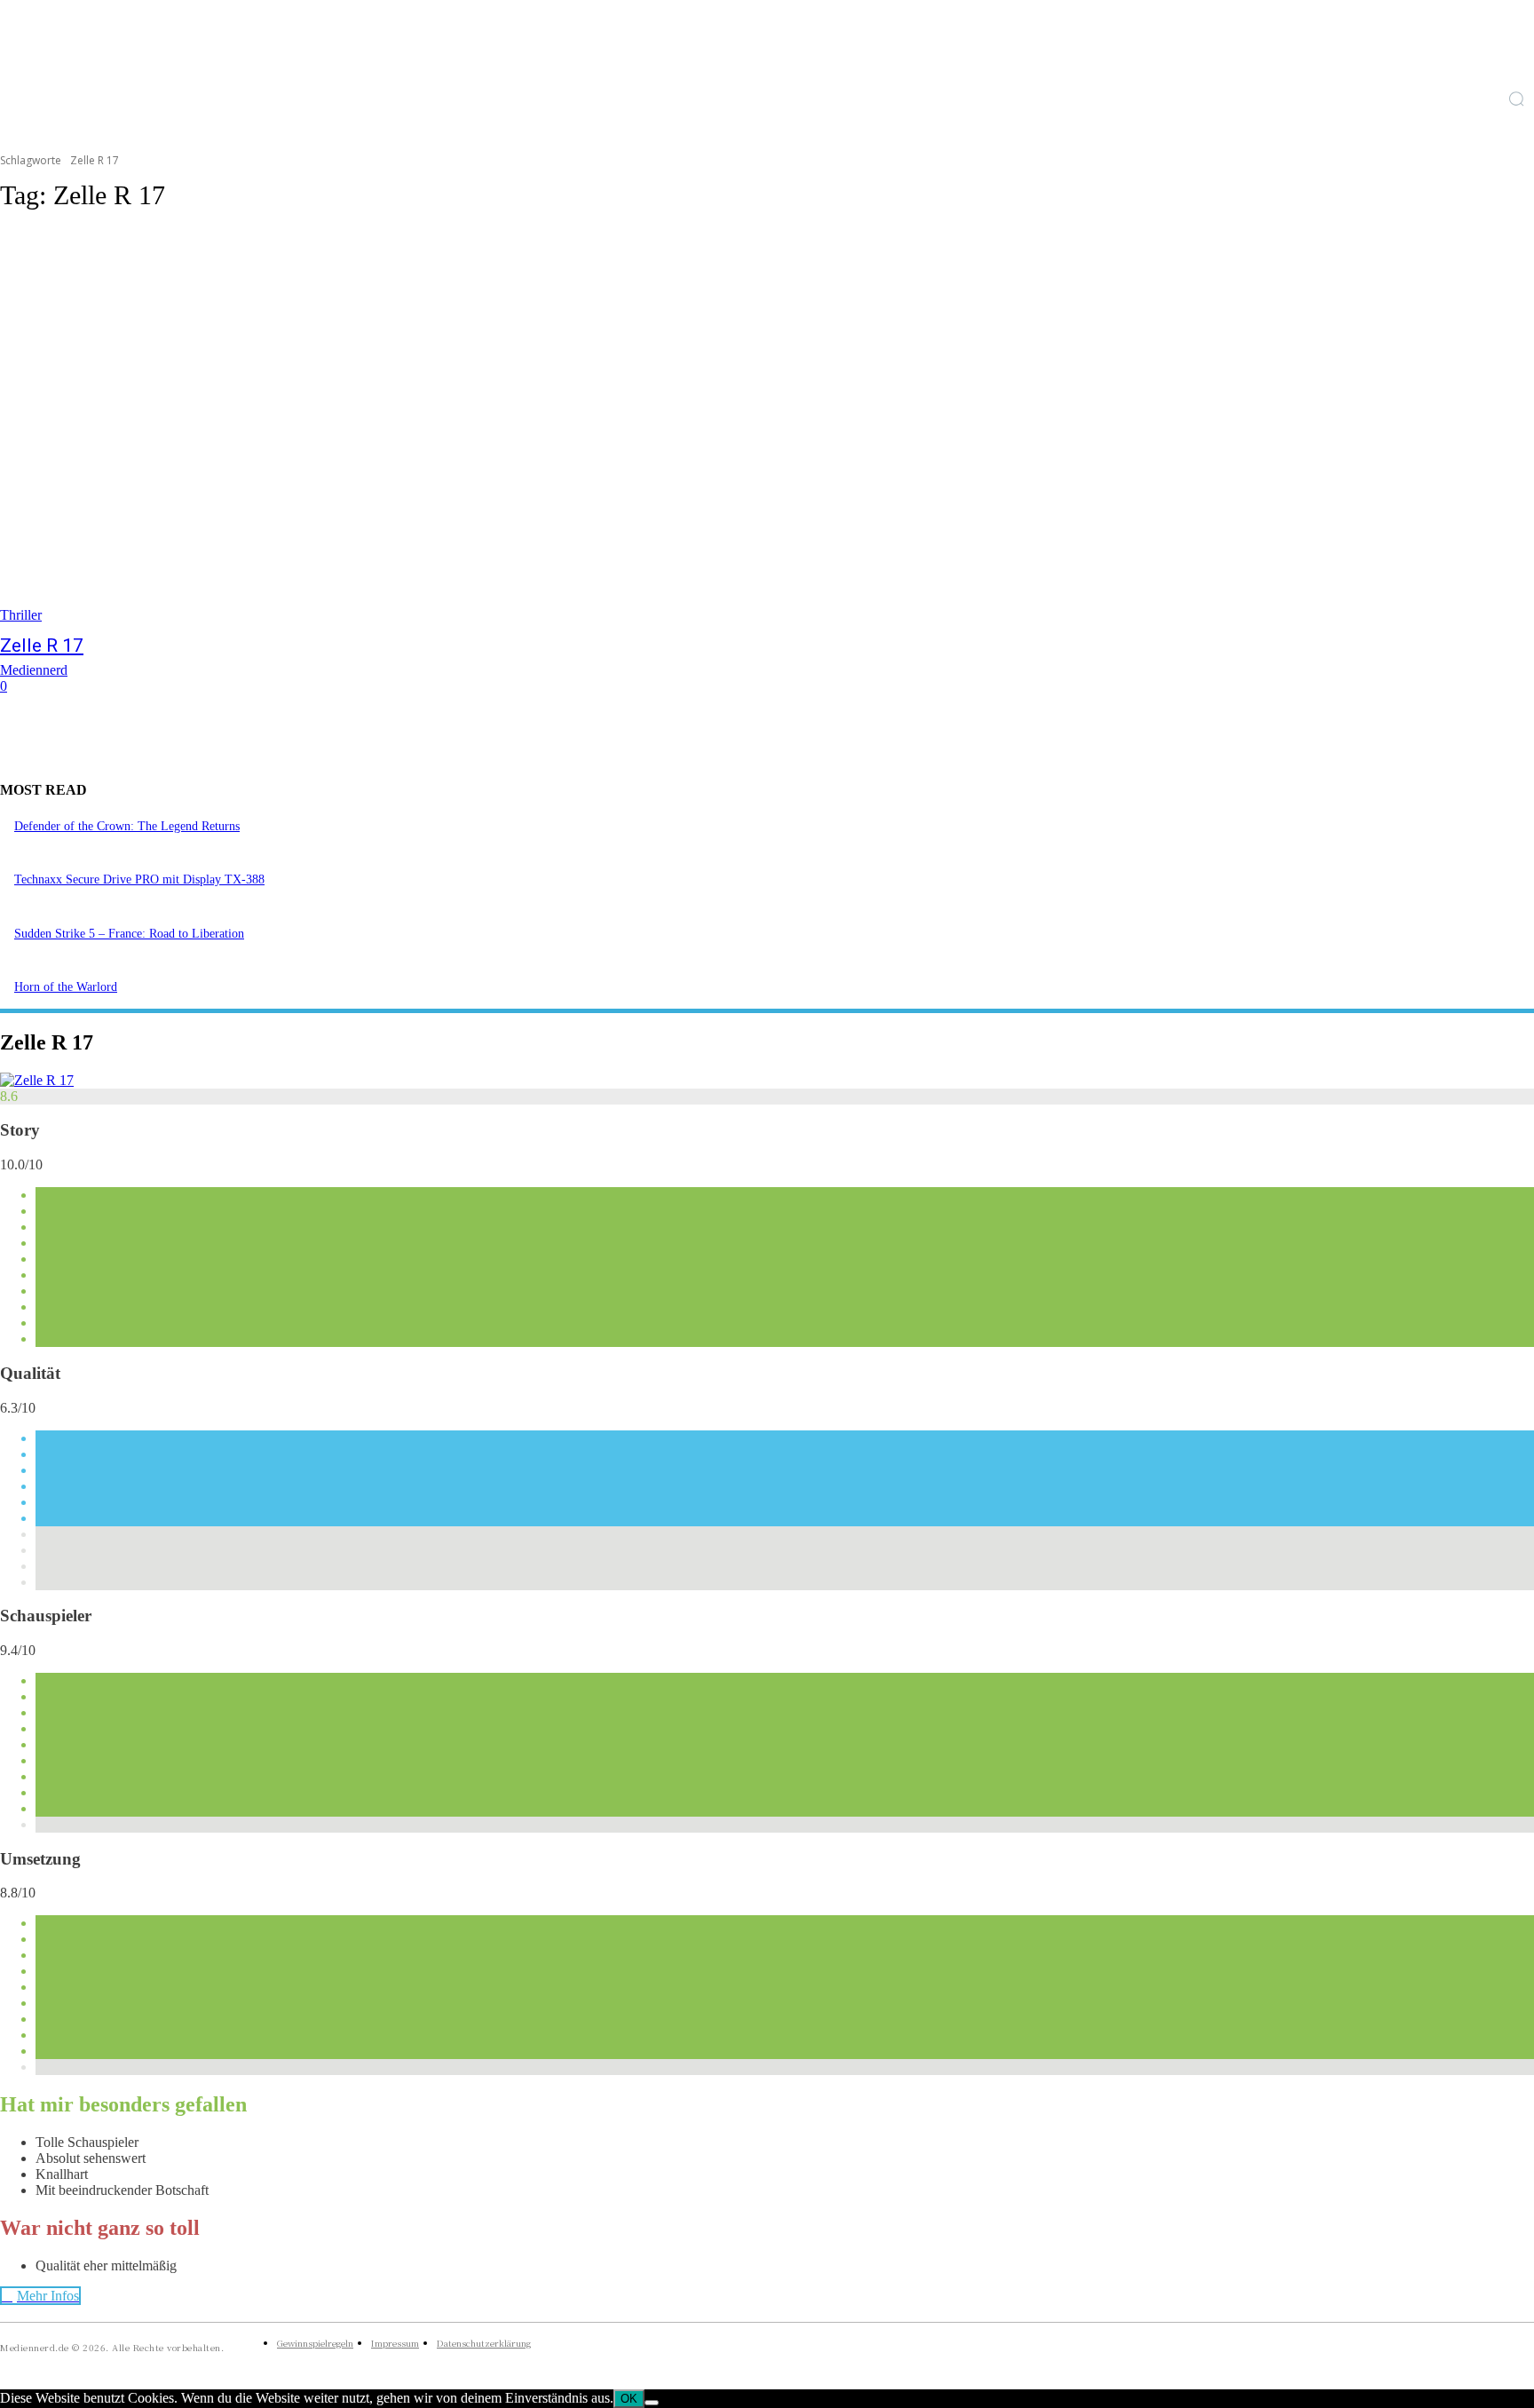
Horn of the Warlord (66, 987)
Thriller (21, 615)
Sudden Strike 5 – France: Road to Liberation (129, 934)
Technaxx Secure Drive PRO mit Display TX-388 (139, 879)
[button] (1516, 99)
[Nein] (652, 2403)
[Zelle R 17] (394, 426)
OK (629, 2399)
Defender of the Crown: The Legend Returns (127, 826)
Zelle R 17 (42, 646)
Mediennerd (34, 670)
